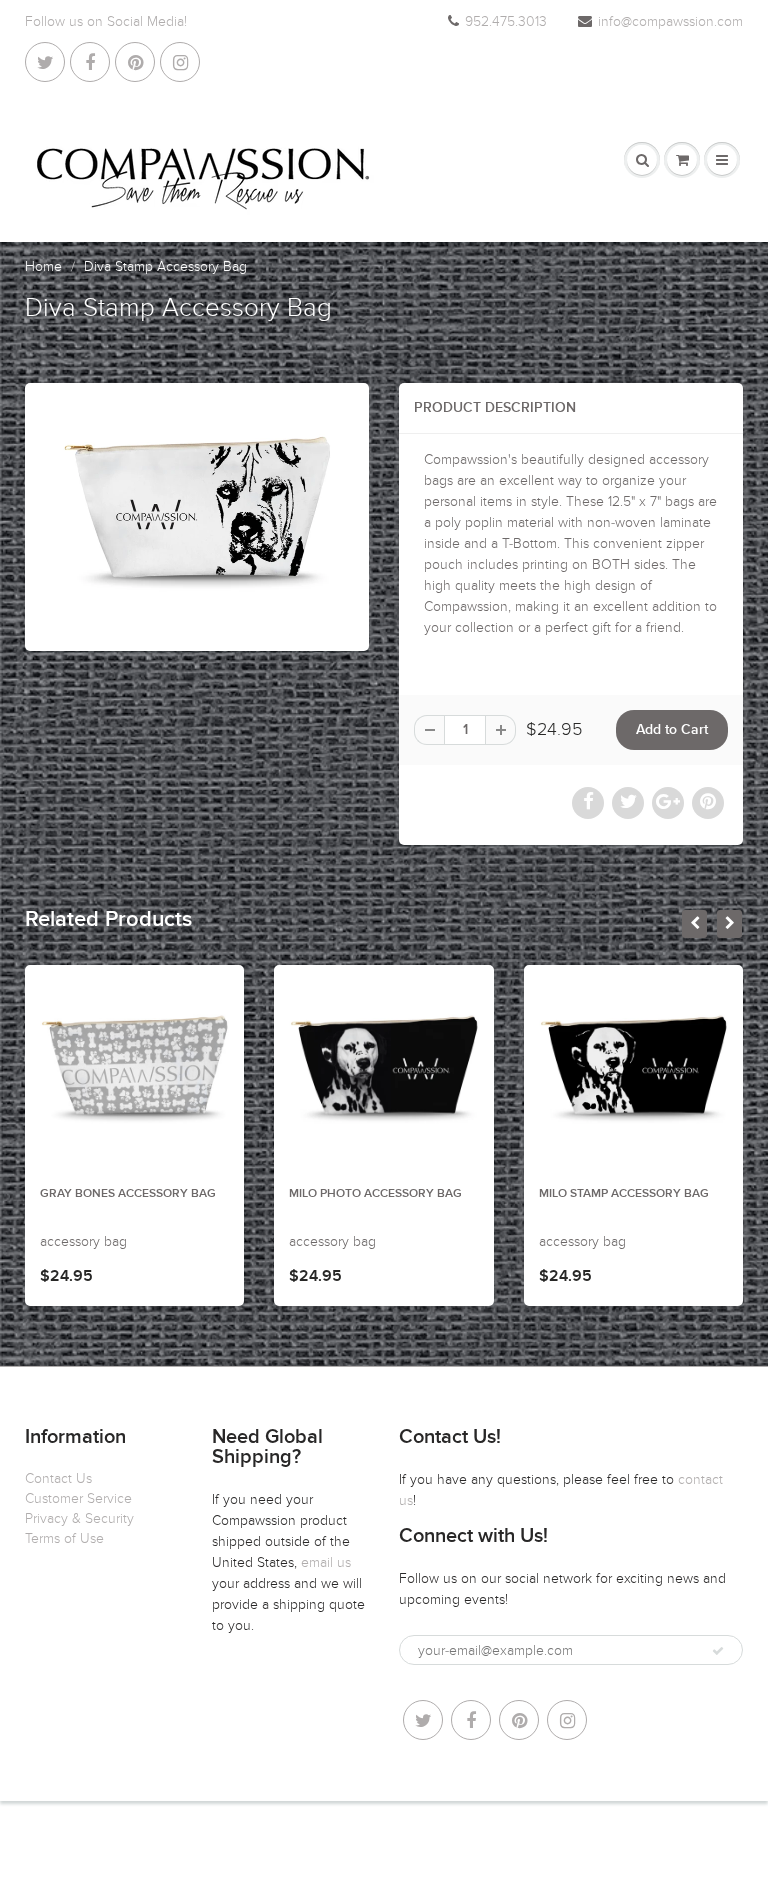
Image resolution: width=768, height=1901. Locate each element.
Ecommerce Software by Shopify (384, 1861)
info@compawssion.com (670, 21)
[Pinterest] (135, 62)
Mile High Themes (502, 1841)
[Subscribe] (718, 1651)
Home (43, 266)
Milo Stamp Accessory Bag (624, 1194)
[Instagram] (180, 62)
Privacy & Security (79, 1518)
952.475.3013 (506, 21)
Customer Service (78, 1498)
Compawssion (304, 1841)
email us (326, 1562)
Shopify (372, 1841)
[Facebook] (90, 62)
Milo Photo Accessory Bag (375, 1194)
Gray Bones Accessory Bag (128, 1194)
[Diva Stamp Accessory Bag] (197, 514)
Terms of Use (64, 1538)
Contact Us (58, 1478)
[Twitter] (45, 62)
